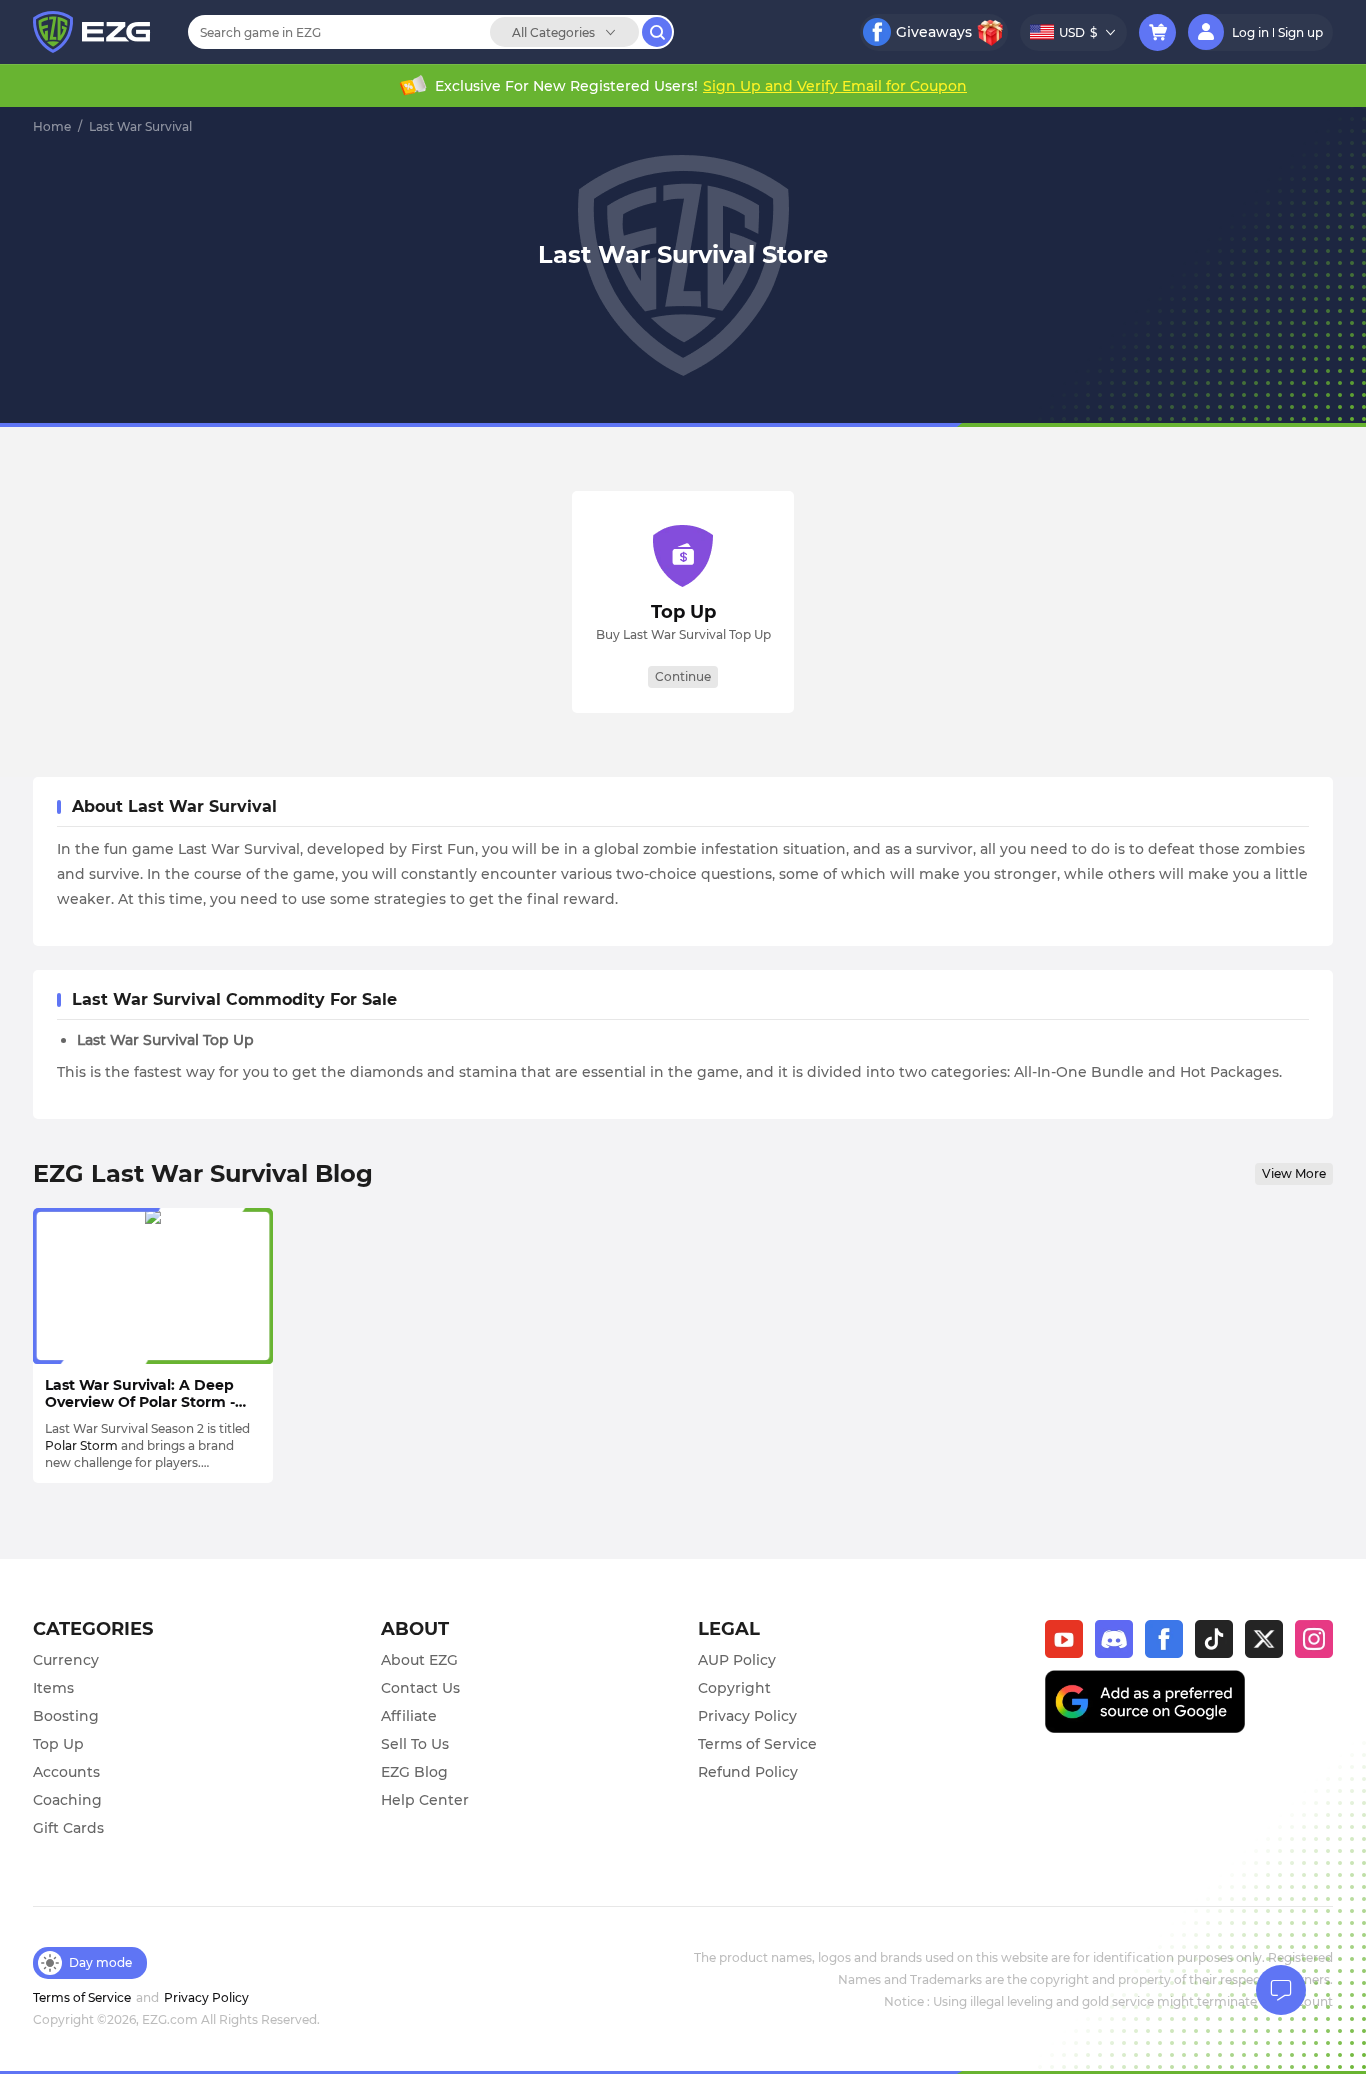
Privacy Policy (747, 1716)
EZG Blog (414, 1772)
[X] (1270, 1645)
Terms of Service (757, 1744)
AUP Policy (737, 1660)
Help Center (425, 1800)
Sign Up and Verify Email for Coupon (835, 86)
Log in (1250, 32)
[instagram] (1314, 1645)
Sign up (1300, 32)
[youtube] (1070, 1645)
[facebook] (1170, 1645)
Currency (66, 1660)
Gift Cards (68, 1828)
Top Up (58, 1744)
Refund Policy (748, 1772)
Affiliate (409, 1716)
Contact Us (420, 1688)
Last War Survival (140, 126)
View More (1294, 1173)
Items (53, 1688)
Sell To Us (415, 1744)
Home (52, 126)
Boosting (66, 1716)
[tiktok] (1220, 1645)
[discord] (1120, 1645)
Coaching (67, 1800)
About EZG (419, 1660)
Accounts (66, 1772)
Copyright (734, 1688)
